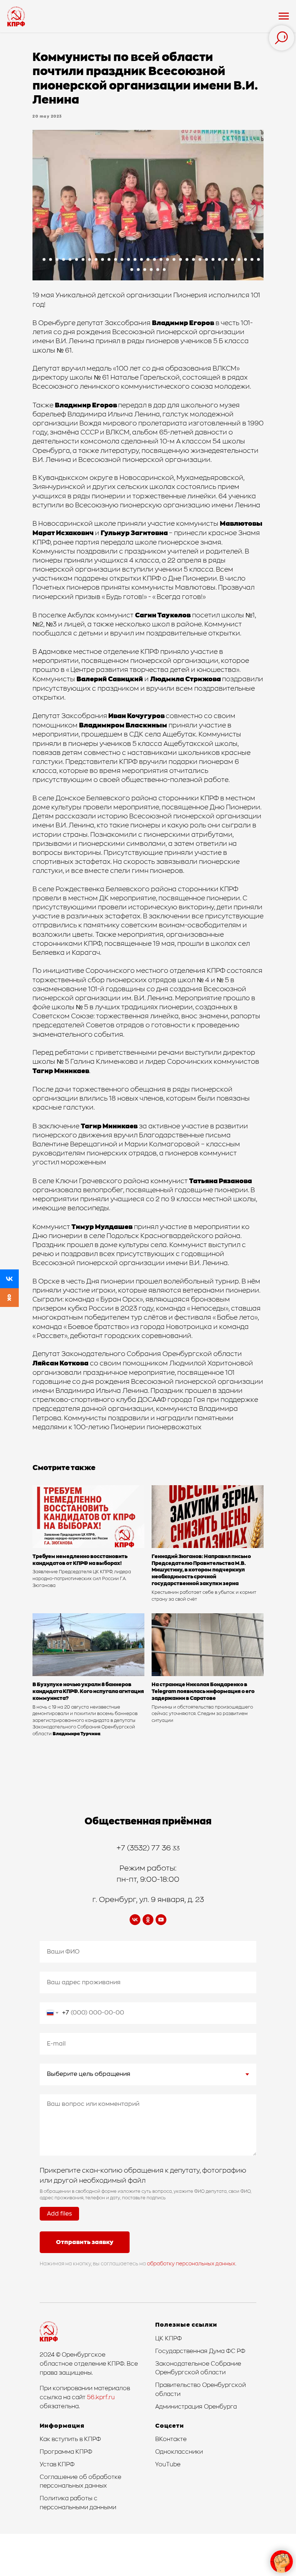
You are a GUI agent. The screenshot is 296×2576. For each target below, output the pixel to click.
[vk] (135, 1920)
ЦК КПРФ (169, 2339)
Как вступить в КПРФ (70, 2439)
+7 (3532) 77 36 (145, 1848)
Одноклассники (179, 2452)
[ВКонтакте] (9, 1279)
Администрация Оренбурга (196, 2407)
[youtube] (161, 1920)
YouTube (168, 2465)
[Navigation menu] (284, 16)
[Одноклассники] (9, 1298)
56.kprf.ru (101, 2397)
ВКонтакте (171, 2439)
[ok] (148, 1920)
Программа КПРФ (66, 2452)
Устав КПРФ (57, 2465)
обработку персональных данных (191, 2264)
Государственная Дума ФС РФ (200, 2351)
